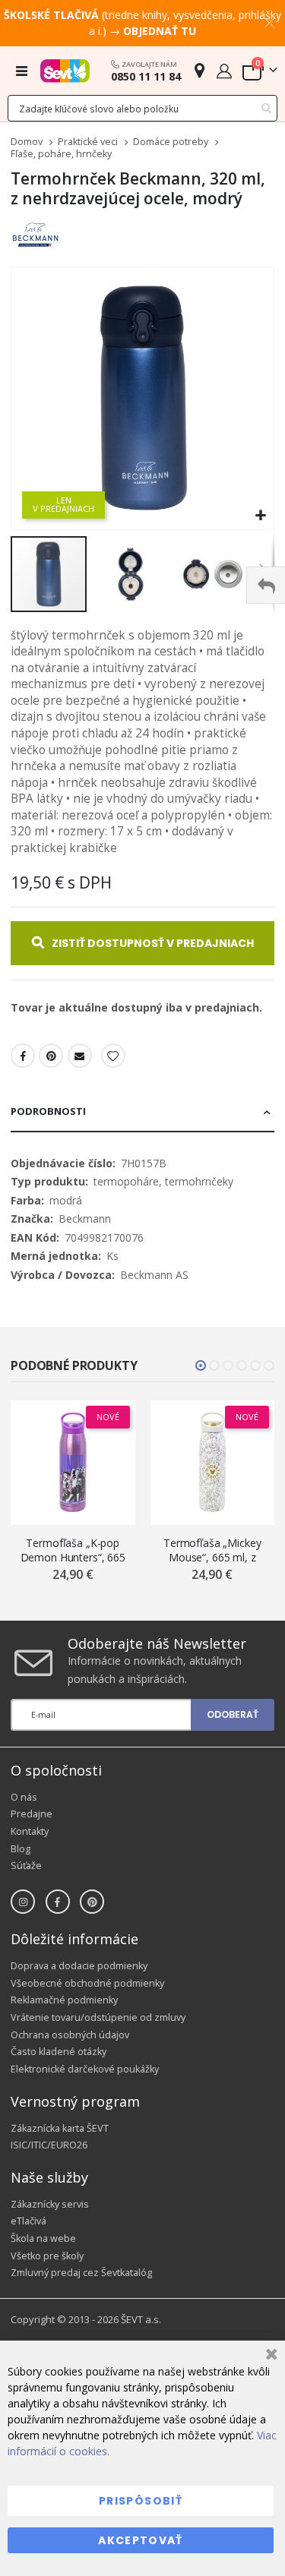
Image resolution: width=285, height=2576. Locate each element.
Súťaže (26, 1866)
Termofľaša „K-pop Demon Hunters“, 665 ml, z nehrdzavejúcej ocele (73, 1550)
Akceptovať (141, 2540)
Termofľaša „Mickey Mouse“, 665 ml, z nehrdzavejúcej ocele (212, 1550)
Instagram (23, 1902)
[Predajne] (199, 70)
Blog (21, 1849)
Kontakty (30, 1831)
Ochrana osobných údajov (70, 2035)
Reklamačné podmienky (64, 2000)
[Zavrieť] (269, 2356)
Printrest (51, 1056)
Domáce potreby (171, 142)
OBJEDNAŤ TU (160, 31)
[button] (260, 516)
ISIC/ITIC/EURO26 (49, 2145)
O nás (24, 1797)
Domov (27, 142)
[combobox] (142, 108)
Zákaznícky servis (50, 2204)
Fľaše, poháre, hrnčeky (61, 155)
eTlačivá (28, 2221)
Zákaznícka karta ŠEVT (60, 2128)
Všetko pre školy (47, 2256)
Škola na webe (43, 2238)
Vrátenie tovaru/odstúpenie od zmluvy (98, 2017)
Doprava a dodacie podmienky (79, 1966)
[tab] (142, 1113)
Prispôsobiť (141, 2501)
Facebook (23, 1056)
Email (80, 1056)
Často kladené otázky (59, 2052)
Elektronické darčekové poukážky (85, 2069)
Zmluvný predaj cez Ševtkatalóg (81, 2273)
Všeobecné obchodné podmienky (87, 1983)
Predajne (32, 1814)
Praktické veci (88, 142)
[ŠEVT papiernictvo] (65, 71)
